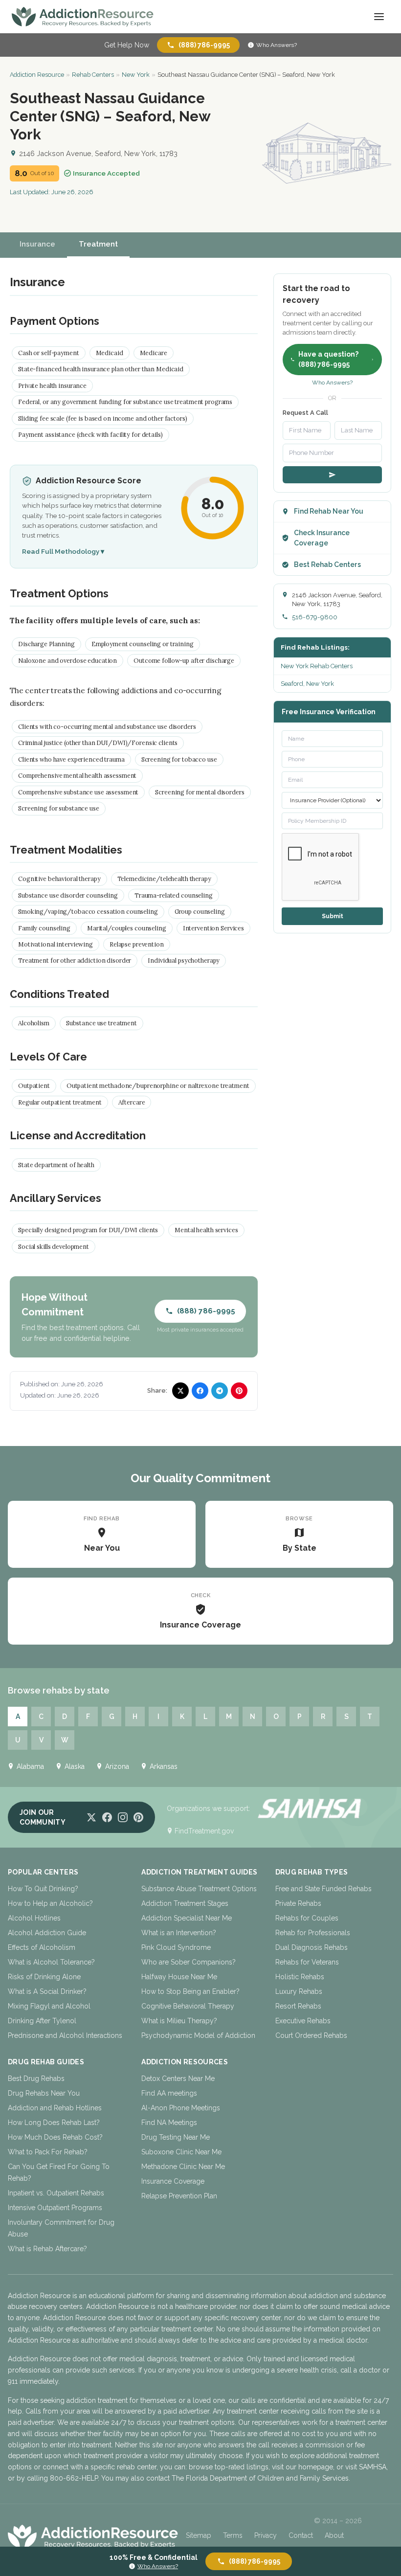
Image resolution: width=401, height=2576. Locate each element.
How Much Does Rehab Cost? (55, 2137)
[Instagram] (123, 1817)
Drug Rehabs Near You (44, 2093)
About (334, 2535)
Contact (301, 2535)
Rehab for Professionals (313, 1933)
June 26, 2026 (72, 192)
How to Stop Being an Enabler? (190, 1991)
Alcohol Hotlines (34, 1918)
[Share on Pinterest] (239, 1391)
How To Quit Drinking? (43, 1889)
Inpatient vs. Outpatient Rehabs (56, 2193)
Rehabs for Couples (307, 1918)
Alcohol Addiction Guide (47, 1933)
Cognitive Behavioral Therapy (188, 2006)
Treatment (98, 244)
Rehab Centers (93, 75)
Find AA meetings (169, 2093)
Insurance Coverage (173, 2181)
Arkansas (164, 1766)
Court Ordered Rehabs (311, 2035)
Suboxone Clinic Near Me (181, 2152)
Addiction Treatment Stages (185, 1903)
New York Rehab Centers (317, 666)
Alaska (75, 1766)
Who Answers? (277, 45)
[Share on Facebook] (200, 1391)
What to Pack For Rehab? (48, 2152)
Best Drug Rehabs (36, 2079)
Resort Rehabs (298, 2006)
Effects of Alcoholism (42, 1947)
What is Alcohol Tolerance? (51, 1962)
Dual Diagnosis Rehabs (312, 1947)
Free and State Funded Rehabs (323, 1889)
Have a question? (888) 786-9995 (328, 359)
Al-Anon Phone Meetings (181, 2108)
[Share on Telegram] (220, 1391)
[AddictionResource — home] (83, 17)
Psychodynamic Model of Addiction (198, 2035)
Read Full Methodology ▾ (63, 551)
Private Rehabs (298, 1903)
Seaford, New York (307, 684)
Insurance (37, 244)
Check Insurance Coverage (322, 538)
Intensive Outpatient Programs (55, 2208)
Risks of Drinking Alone (44, 1977)
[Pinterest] (138, 1817)
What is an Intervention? (179, 1933)
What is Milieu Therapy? (179, 2021)
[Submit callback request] (332, 475)
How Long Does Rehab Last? (54, 2123)
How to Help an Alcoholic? (50, 1903)
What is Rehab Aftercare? (47, 2249)
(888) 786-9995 (204, 45)
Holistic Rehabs (300, 1977)
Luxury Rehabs (299, 1991)
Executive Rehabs (303, 2021)
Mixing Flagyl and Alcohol (49, 2006)
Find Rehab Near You (329, 511)
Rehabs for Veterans (307, 1962)
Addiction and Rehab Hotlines (55, 2108)
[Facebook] (107, 1817)
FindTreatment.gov (204, 1831)
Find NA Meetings (169, 2123)
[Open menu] (379, 17)
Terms (233, 2535)
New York (136, 75)
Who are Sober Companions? (189, 1962)
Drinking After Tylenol (42, 2021)
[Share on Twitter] (180, 1391)
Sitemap (199, 2535)
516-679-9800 (315, 617)
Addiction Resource (37, 75)
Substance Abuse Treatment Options (199, 1889)
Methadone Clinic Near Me (183, 2167)
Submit (333, 916)
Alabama (30, 1766)
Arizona (117, 1766)
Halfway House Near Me (179, 1977)
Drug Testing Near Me (176, 2137)
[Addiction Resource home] (93, 2536)
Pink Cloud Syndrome (176, 1947)
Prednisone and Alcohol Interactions (65, 2035)
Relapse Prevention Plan (179, 2196)
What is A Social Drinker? (47, 1991)
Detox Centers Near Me (178, 2079)
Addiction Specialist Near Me (187, 1918)
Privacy (266, 2535)
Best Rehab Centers (327, 565)
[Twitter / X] (91, 1817)
